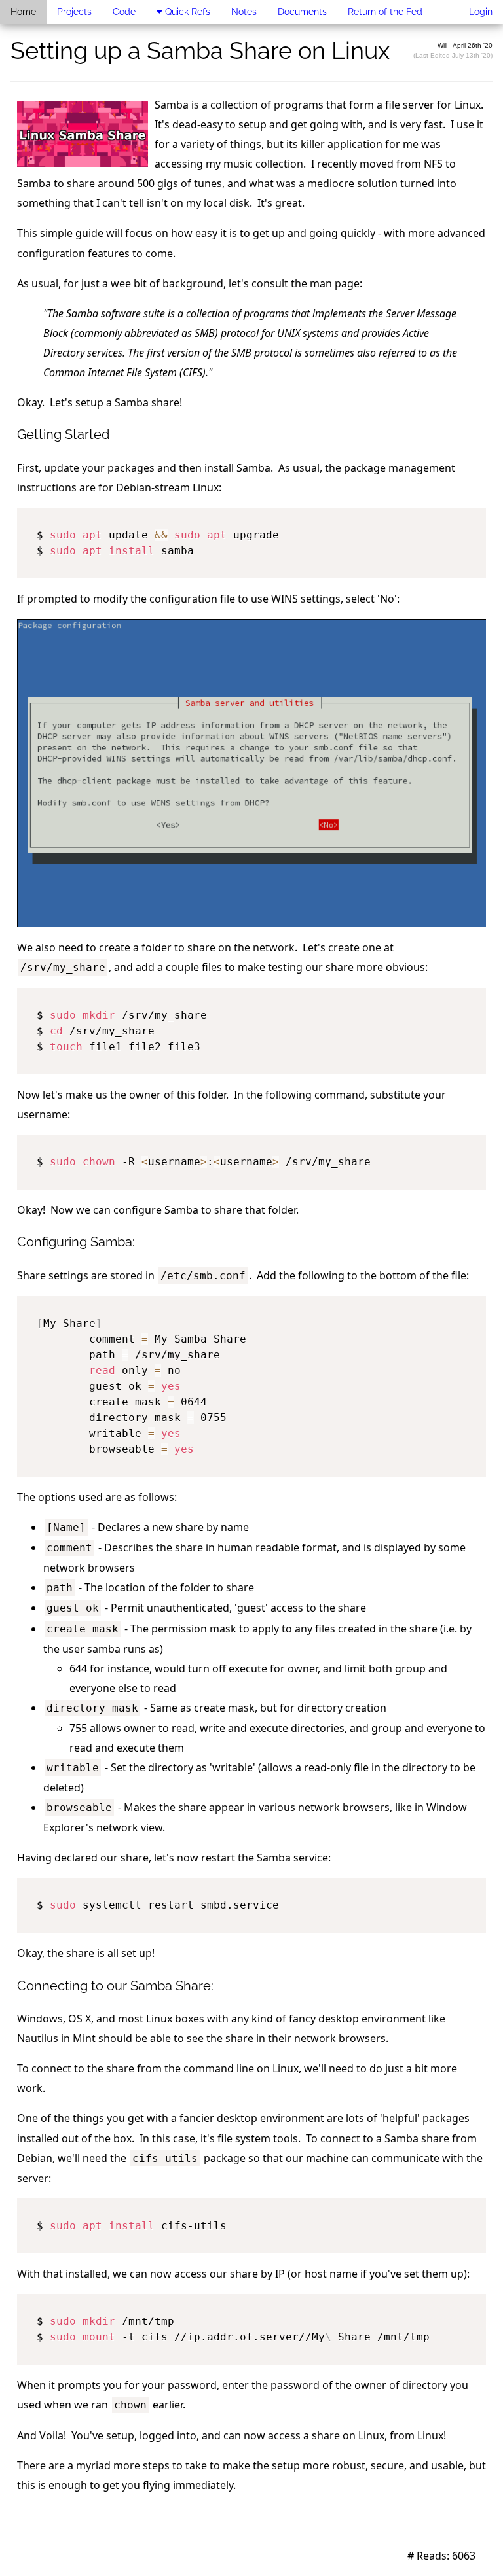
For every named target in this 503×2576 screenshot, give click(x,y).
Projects (74, 12)
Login (481, 12)
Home (23, 12)
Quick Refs (186, 12)
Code (124, 12)
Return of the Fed (385, 12)
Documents (302, 12)
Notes (244, 12)
